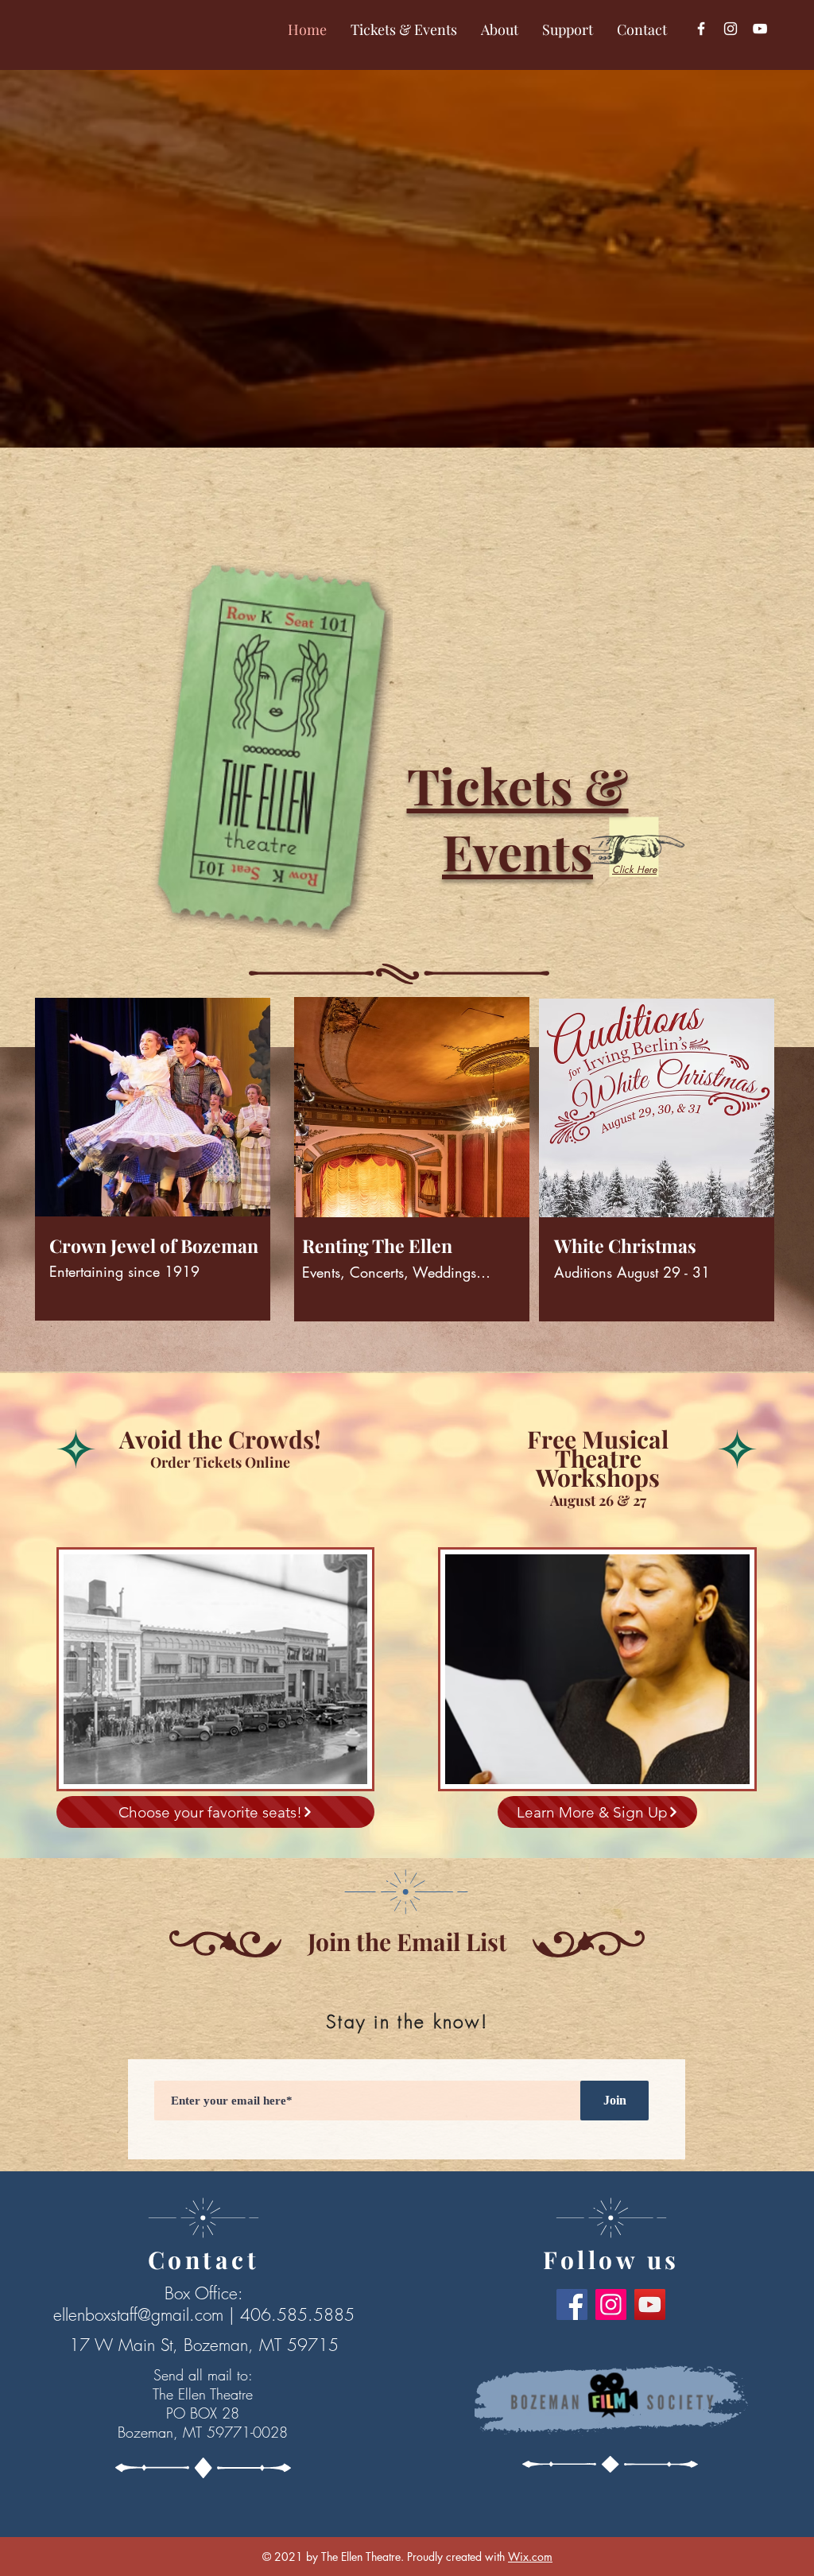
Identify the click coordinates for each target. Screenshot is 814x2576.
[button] (404, 30)
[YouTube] (760, 29)
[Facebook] (572, 2304)
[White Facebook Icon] (701, 29)
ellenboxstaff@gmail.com (138, 2315)
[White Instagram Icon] (731, 29)
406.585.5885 (297, 2315)
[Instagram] (611, 2304)
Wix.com (530, 2557)
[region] (150, 1179)
